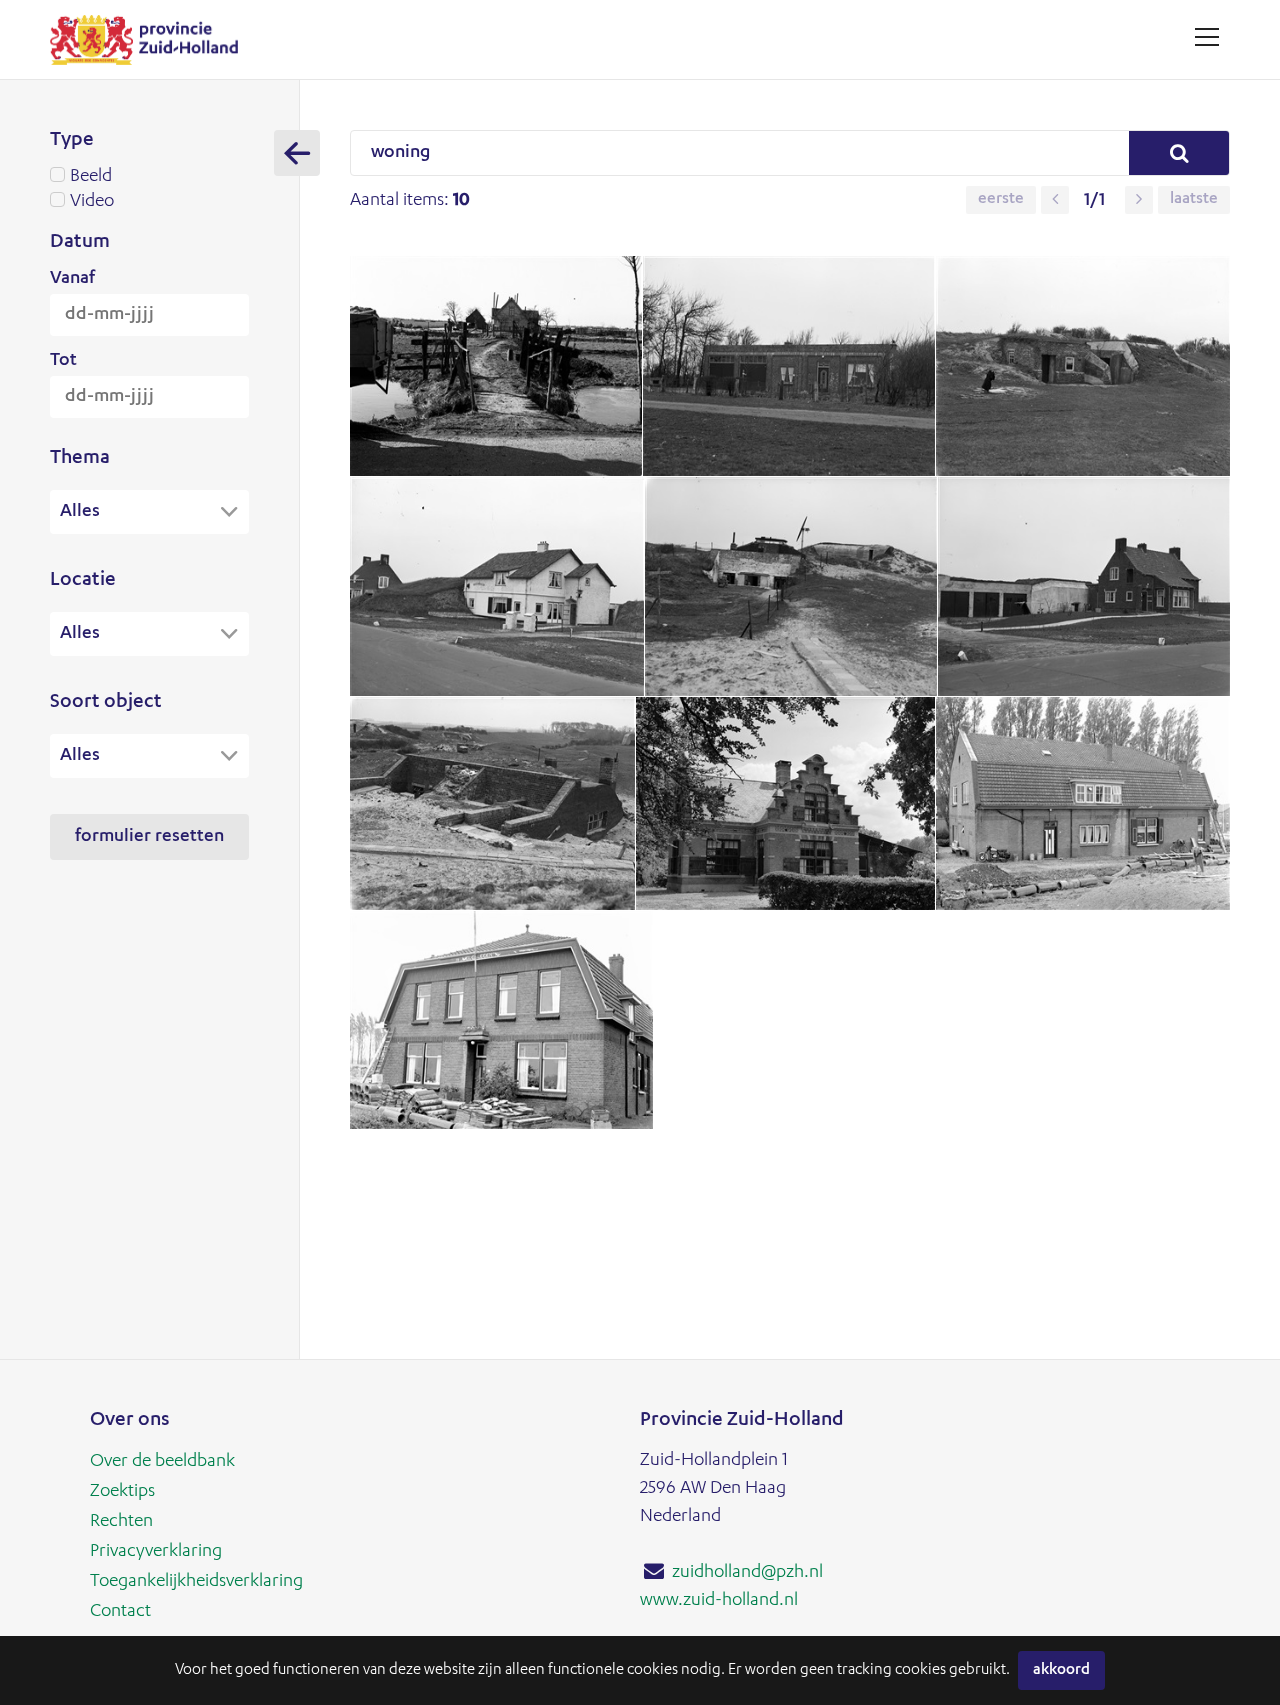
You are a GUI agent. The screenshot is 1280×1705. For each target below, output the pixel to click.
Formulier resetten (149, 837)
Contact (120, 1612)
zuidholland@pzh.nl (747, 1573)
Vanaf (72, 279)
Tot (63, 361)
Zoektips (122, 1492)
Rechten (121, 1522)
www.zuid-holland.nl (719, 1601)
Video (92, 202)
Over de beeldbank (162, 1462)
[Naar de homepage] (151, 39)
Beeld (91, 177)
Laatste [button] (1194, 200)
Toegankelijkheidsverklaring (196, 1582)
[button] (1055, 200)
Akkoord (1061, 1670)
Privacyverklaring (156, 1552)
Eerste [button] (1001, 200)
